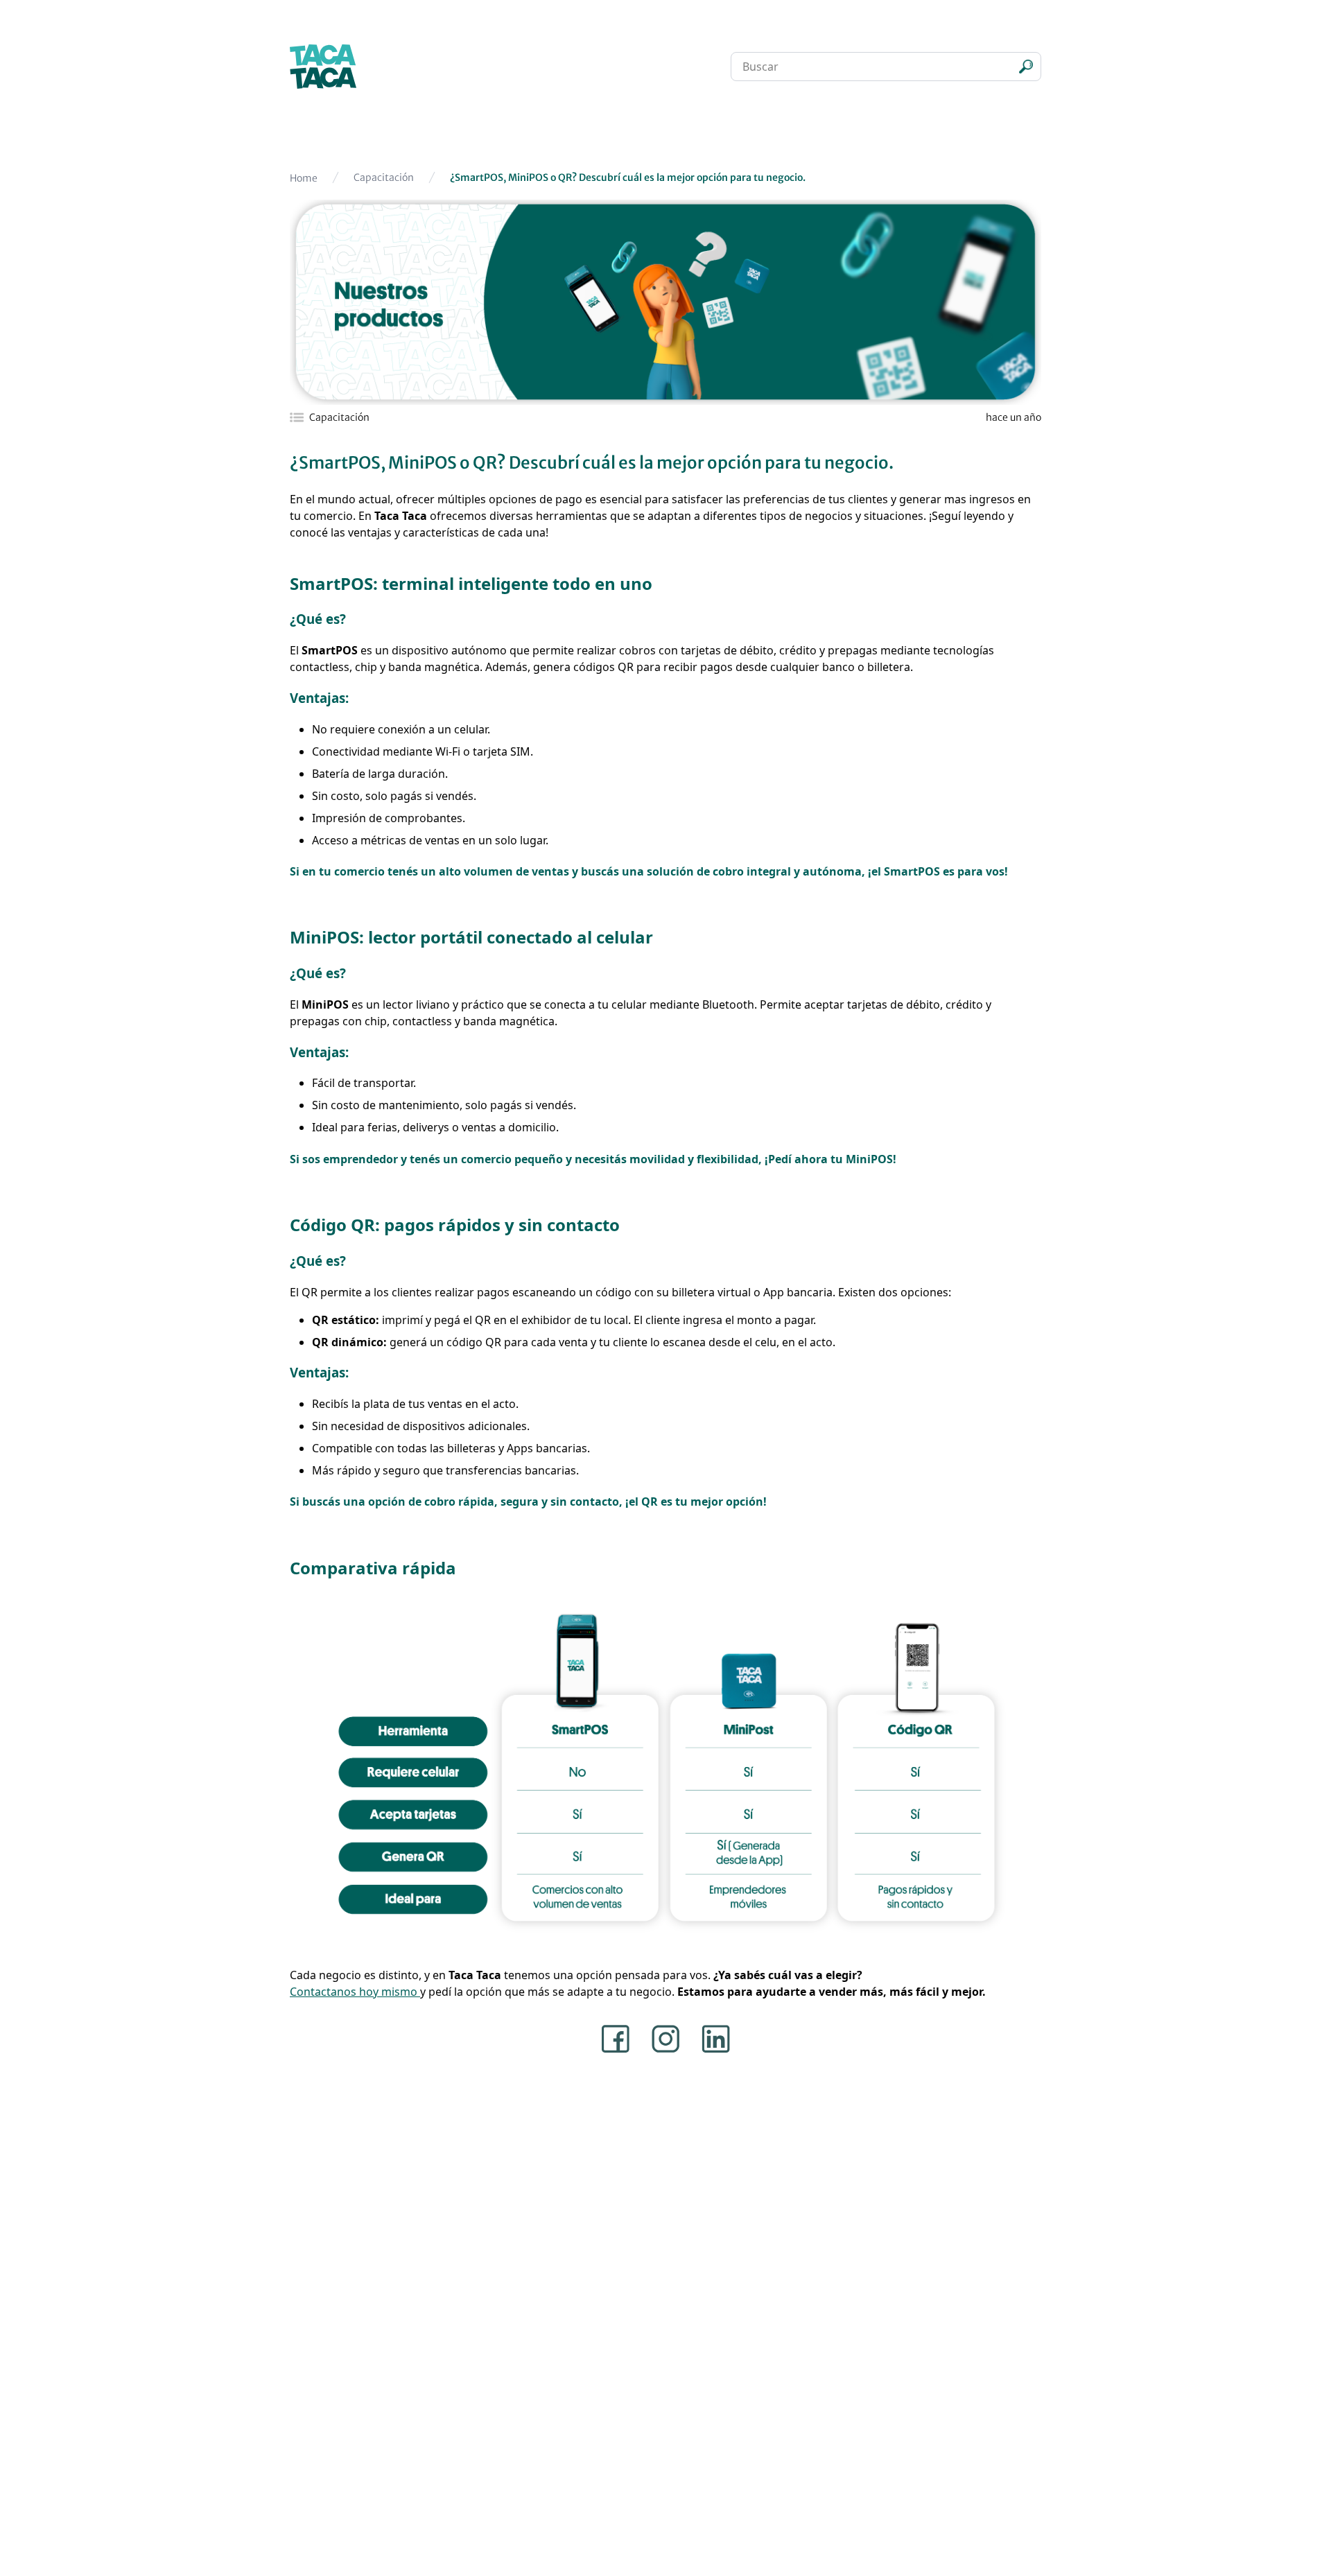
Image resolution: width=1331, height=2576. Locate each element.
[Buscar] (1026, 67)
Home (304, 178)
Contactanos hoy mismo (355, 1992)
